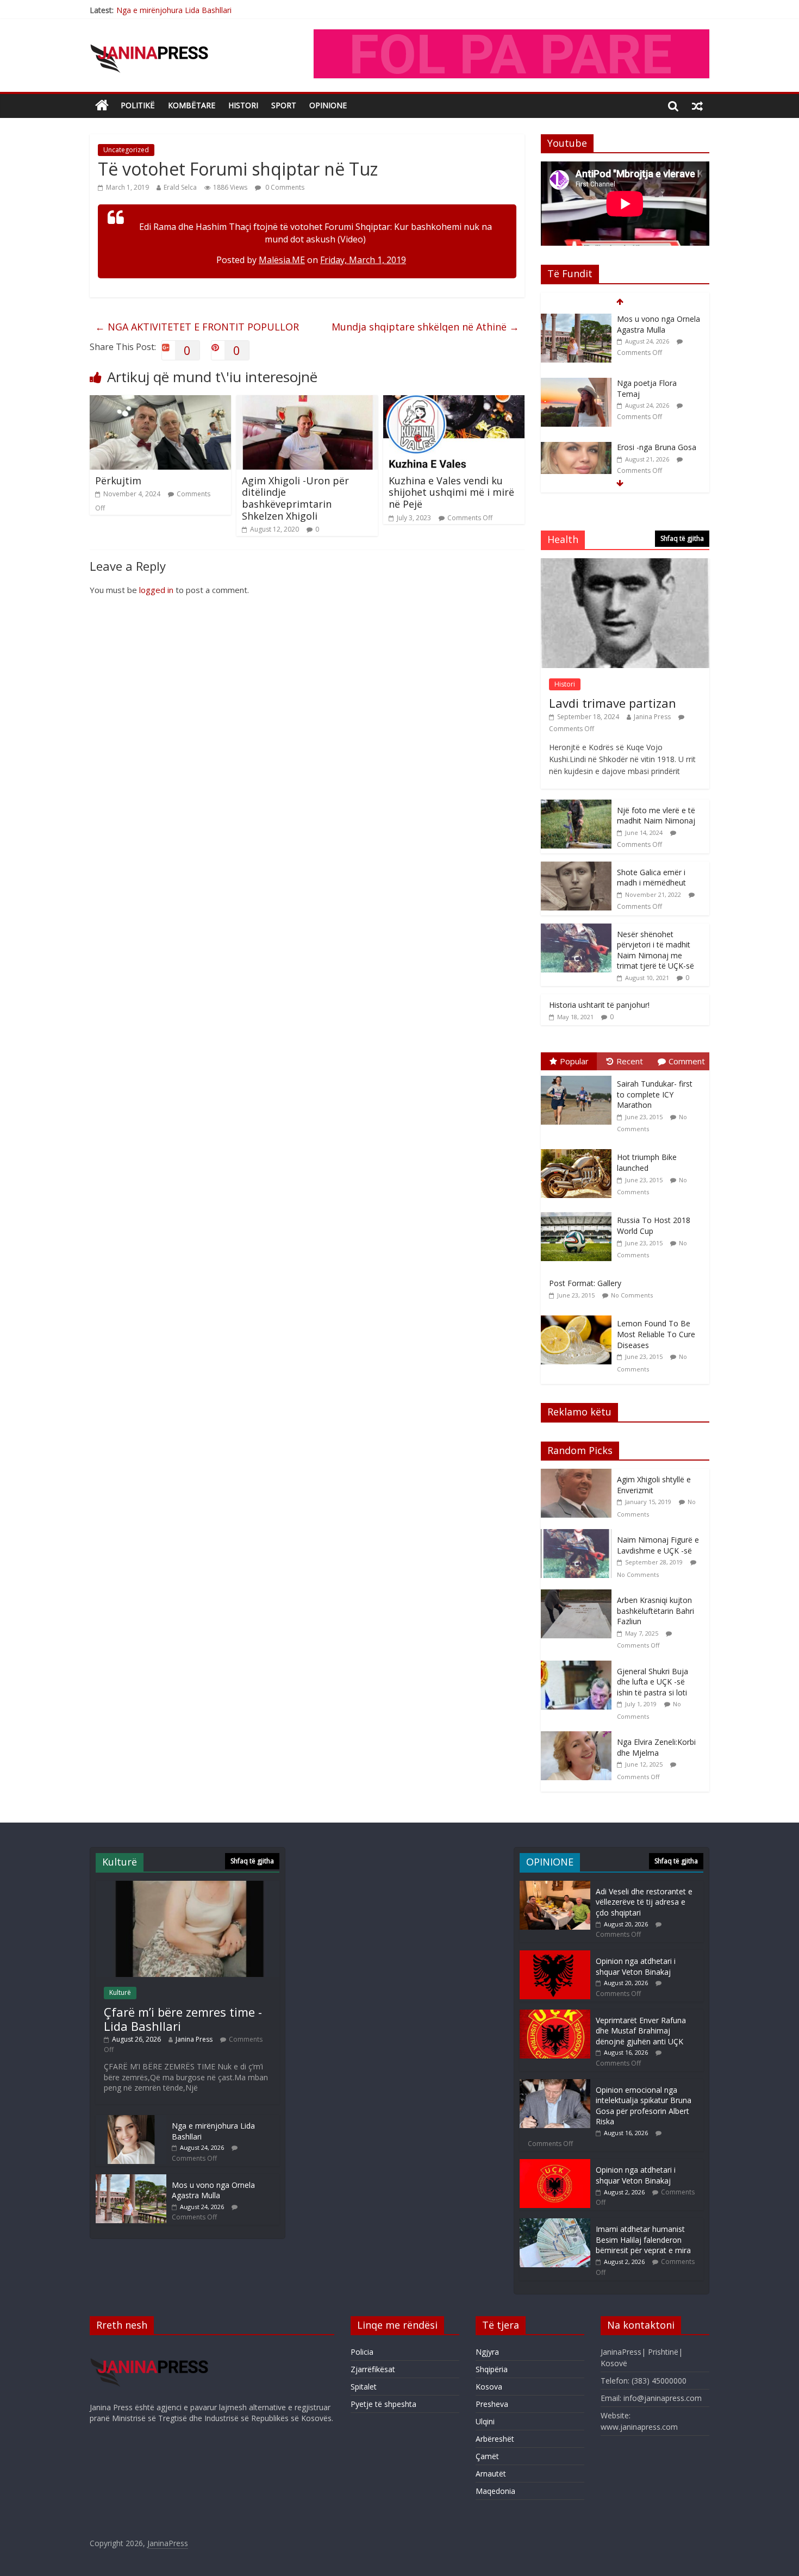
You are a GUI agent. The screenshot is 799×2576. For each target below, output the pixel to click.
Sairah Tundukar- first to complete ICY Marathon (655, 1094)
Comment (687, 1061)
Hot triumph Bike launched (647, 1162)
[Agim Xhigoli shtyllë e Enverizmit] (579, 1474)
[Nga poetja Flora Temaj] (576, 383)
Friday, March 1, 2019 (363, 260)
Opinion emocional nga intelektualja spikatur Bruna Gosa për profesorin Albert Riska (644, 2106)
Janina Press (652, 717)
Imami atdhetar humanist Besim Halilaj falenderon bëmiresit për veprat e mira (643, 2240)
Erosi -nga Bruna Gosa (657, 447)
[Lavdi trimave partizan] (625, 564)
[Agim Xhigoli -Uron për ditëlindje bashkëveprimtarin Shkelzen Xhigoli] (307, 402)
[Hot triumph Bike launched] (579, 1149)
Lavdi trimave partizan (613, 703)
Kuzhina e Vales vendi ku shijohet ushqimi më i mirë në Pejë (451, 492)
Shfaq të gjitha (682, 538)
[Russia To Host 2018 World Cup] (579, 1212)
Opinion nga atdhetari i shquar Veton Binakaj (636, 1966)
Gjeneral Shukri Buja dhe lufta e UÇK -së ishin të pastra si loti (653, 1682)
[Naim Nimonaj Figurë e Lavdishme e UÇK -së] (579, 1535)
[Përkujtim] (160, 402)
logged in (156, 590)
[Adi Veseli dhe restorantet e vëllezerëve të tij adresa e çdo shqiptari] (555, 1886)
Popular (574, 1061)
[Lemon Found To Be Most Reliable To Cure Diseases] (579, 1316)
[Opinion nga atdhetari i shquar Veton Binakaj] (555, 1956)
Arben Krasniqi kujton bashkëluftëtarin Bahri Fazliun (656, 1611)
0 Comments (284, 187)
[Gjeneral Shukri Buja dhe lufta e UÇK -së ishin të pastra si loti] (579, 1666)
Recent (630, 1061)
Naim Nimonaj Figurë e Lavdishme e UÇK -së (658, 1545)
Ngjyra (487, 2352)
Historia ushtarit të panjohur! (599, 1005)
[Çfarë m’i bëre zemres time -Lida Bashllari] (188, 1886)
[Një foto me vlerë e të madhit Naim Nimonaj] (576, 805)
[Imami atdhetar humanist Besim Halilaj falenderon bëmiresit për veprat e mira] (555, 2223)
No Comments (632, 1295)
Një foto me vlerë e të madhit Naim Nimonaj (656, 816)
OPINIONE (328, 105)
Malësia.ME (282, 260)
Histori (243, 105)
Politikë (138, 105)
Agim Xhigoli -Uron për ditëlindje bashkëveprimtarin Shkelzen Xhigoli (295, 498)
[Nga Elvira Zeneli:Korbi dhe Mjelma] (579, 1737)
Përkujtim (118, 481)
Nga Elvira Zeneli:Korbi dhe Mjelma (656, 1747)
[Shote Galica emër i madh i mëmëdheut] (576, 867)
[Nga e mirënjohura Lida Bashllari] (131, 2120)
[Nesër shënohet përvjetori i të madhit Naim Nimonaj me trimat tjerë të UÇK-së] (576, 929)
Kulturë (120, 1992)
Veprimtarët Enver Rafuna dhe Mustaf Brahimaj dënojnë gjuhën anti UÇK (641, 2031)
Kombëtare (192, 105)
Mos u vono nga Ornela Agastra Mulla (658, 324)
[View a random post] (697, 105)
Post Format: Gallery (585, 1283)
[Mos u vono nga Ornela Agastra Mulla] (576, 319)
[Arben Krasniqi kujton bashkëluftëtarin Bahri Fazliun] (579, 1595)
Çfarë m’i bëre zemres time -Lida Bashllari (183, 2019)
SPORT (284, 105)
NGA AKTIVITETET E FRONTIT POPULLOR (197, 327)
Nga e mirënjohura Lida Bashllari (174, 10)
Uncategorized (126, 150)
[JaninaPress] (102, 106)
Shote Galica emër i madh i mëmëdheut (651, 878)
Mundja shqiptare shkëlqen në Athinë (425, 327)
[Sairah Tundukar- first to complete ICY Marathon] (579, 1076)
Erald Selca (180, 187)
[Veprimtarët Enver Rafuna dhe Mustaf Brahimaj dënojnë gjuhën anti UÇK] (555, 2015)
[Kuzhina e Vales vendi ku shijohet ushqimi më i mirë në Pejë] (454, 402)
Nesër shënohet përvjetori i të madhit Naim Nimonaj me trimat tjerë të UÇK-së (656, 950)
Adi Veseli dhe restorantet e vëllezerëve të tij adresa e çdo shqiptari (644, 1902)
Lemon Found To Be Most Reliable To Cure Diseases (656, 1334)
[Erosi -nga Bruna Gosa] (576, 448)
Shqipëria (492, 2369)
